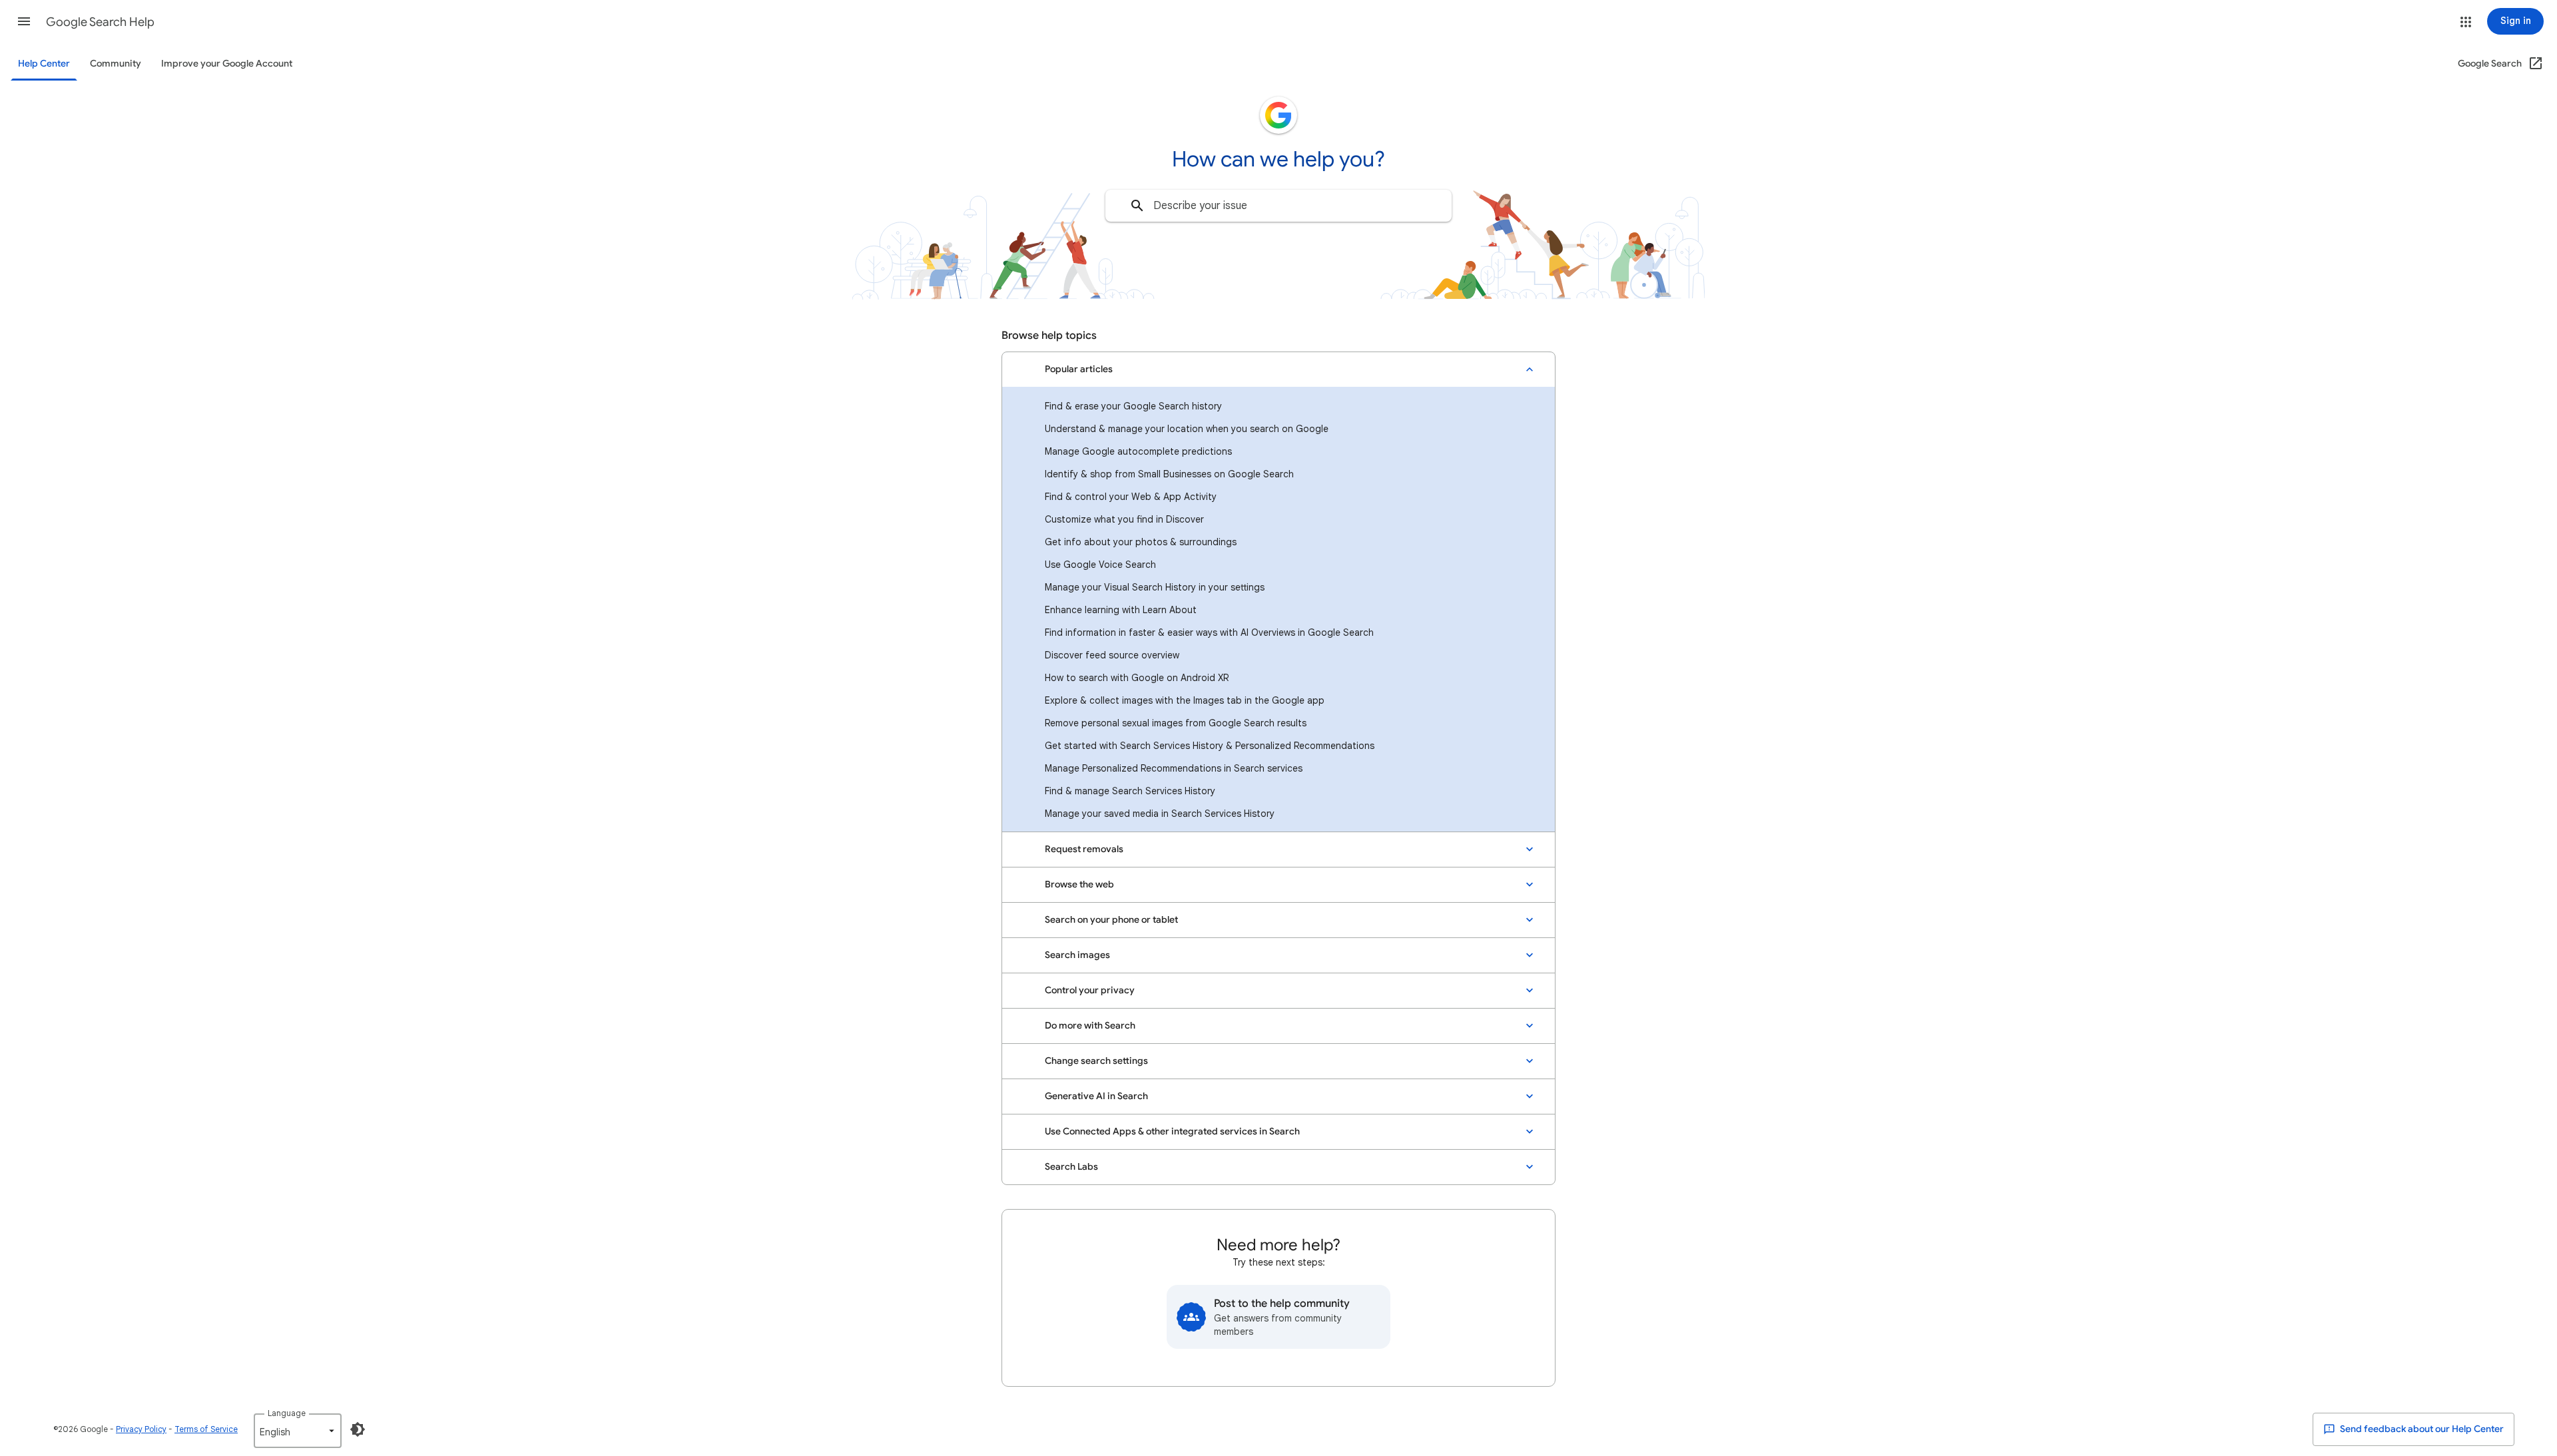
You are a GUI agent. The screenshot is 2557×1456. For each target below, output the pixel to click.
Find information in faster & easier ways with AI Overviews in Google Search (1209, 632)
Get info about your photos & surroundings (1141, 542)
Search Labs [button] (1071, 1167)
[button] (24, 21)
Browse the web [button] (1079, 884)
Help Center (44, 64)
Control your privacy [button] (1090, 990)
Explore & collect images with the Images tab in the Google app (1185, 700)
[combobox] (1278, 206)
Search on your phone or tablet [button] (1111, 920)
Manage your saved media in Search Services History (1160, 814)
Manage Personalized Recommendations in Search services (1174, 768)
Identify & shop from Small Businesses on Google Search (1169, 474)
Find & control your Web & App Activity (1131, 497)
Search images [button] (1077, 955)
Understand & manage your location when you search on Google (1187, 429)
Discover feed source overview (1112, 655)
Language (287, 1413)
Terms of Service (206, 1429)
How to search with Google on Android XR (1137, 678)
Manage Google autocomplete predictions (1138, 451)
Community (116, 64)
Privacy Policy (141, 1429)
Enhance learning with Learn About (1121, 610)
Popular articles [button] (1079, 369)
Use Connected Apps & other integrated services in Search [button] (1172, 1131)
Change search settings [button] (1096, 1061)
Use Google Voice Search (1100, 565)
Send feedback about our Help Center (2421, 1429)
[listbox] (298, 1431)
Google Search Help (100, 22)
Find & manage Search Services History (1130, 791)
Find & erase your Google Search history (1133, 406)
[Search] (1137, 206)
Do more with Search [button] (1090, 1026)
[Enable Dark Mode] (358, 1429)
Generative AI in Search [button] (1096, 1096)
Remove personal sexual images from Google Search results (1176, 723)
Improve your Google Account (227, 64)
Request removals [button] (1084, 849)
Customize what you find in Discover (1124, 519)
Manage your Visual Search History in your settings (1155, 587)
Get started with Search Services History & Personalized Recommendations (1210, 746)
